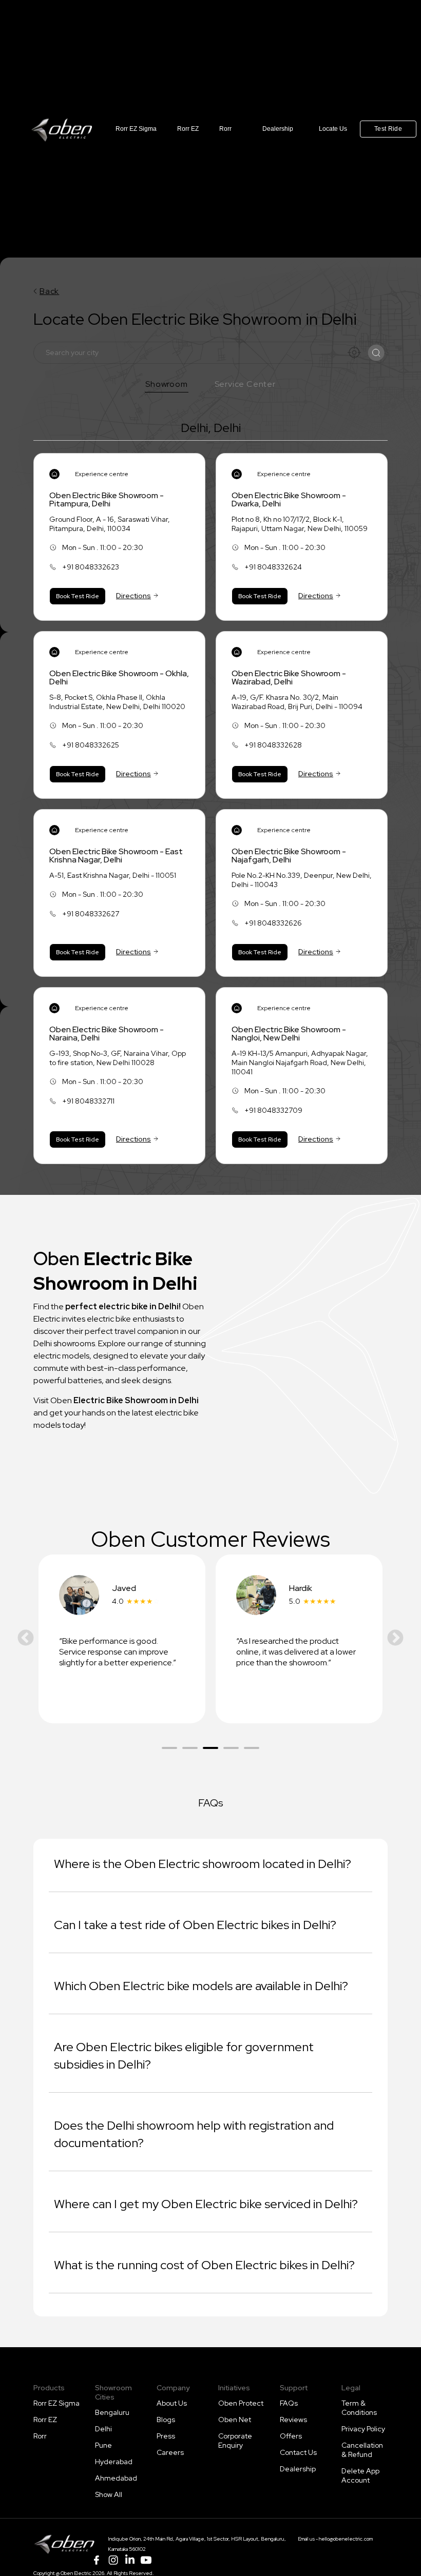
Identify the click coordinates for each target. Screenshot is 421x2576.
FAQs (289, 2403)
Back (49, 291)
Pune (103, 2445)
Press (166, 2436)
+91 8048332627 (91, 914)
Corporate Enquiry (235, 2441)
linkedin (129, 2560)
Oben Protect (241, 2403)
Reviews (293, 2420)
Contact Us (298, 2452)
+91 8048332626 (273, 923)
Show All (109, 2494)
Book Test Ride (78, 596)
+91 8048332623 (91, 567)
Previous (26, 1639)
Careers (170, 2452)
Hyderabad (114, 2462)
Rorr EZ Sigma (136, 129)
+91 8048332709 (273, 1110)
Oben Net (235, 2420)
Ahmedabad (116, 2478)
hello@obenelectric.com (346, 2539)
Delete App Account (360, 2475)
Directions (133, 596)
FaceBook (97, 2560)
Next (395, 1639)
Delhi (103, 2429)
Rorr (225, 129)
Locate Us (333, 129)
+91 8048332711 (88, 1101)
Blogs (166, 2420)
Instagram (113, 2560)
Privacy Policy (363, 2429)
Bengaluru (112, 2412)
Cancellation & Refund (362, 2450)
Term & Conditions (359, 2408)
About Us (172, 2403)
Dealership (278, 129)
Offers (291, 2436)
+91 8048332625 (91, 745)
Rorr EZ (188, 129)
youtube (146, 2560)
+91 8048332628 (273, 745)
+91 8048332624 (273, 567)
